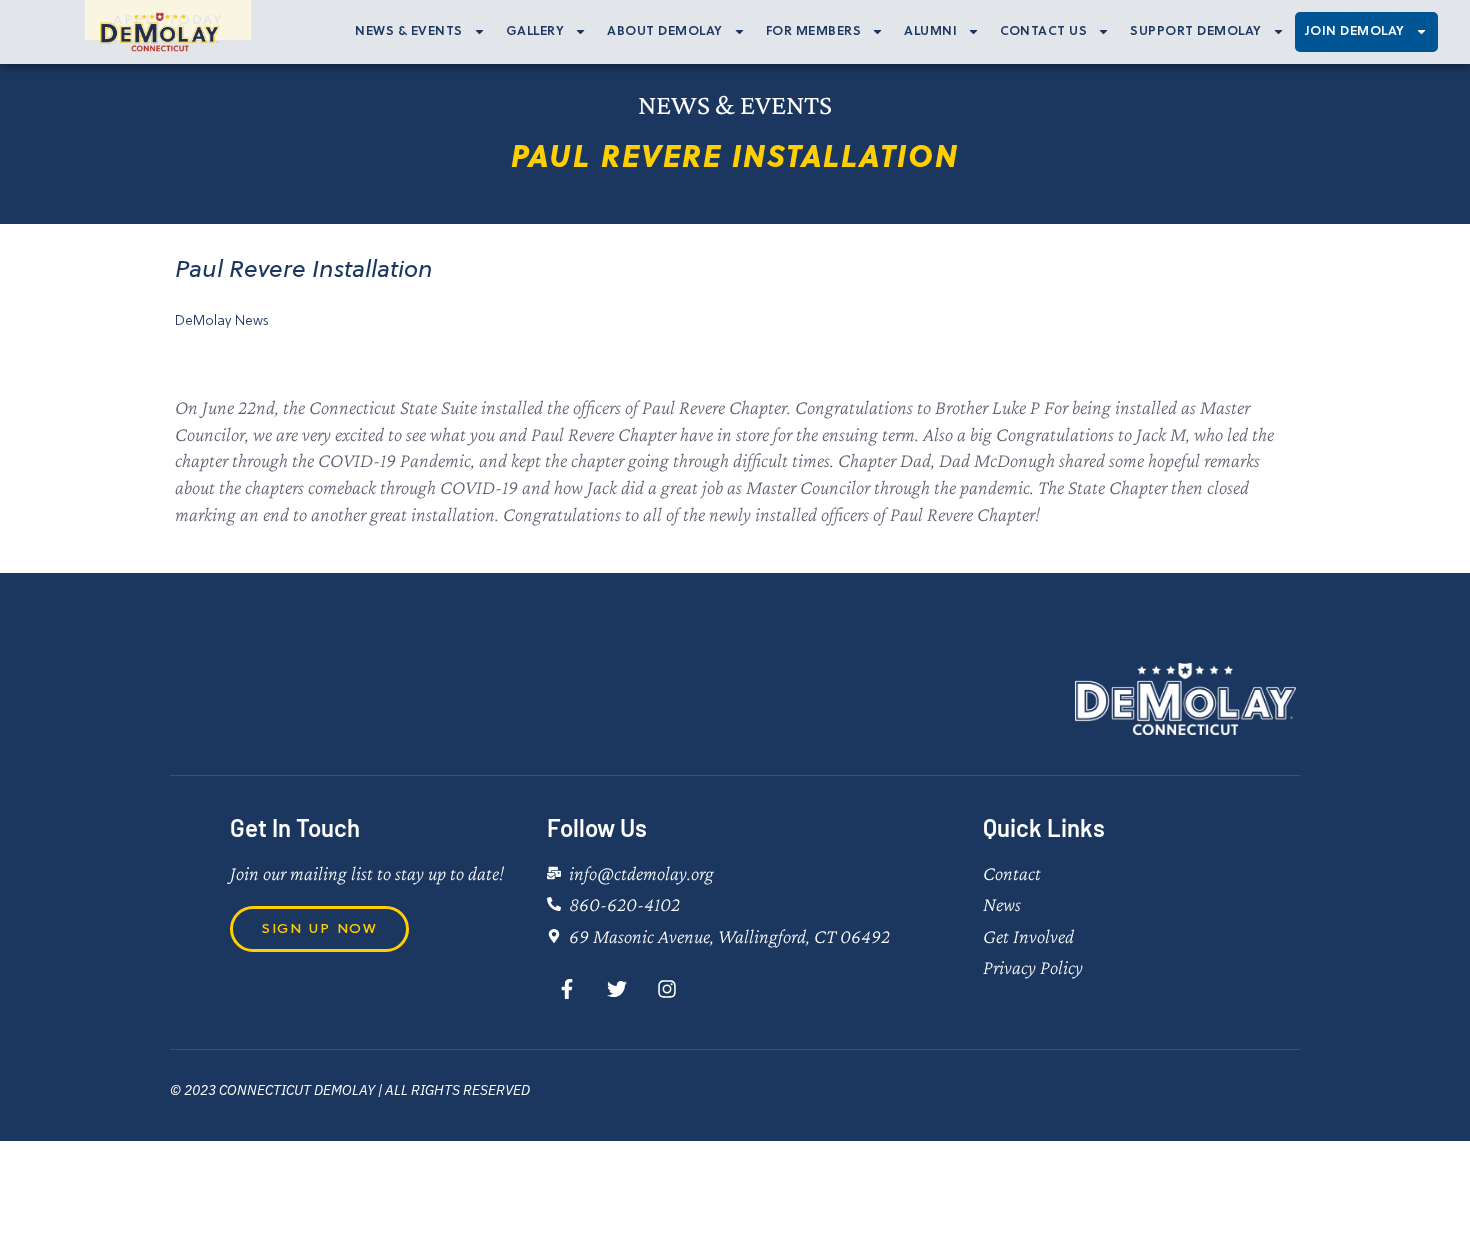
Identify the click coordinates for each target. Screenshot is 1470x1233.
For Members (814, 31)
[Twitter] (617, 989)
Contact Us (1043, 31)
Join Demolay (1355, 31)
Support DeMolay (1196, 31)
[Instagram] (667, 989)
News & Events (409, 31)
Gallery (535, 31)
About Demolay (665, 31)
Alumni (930, 31)
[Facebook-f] (567, 989)
